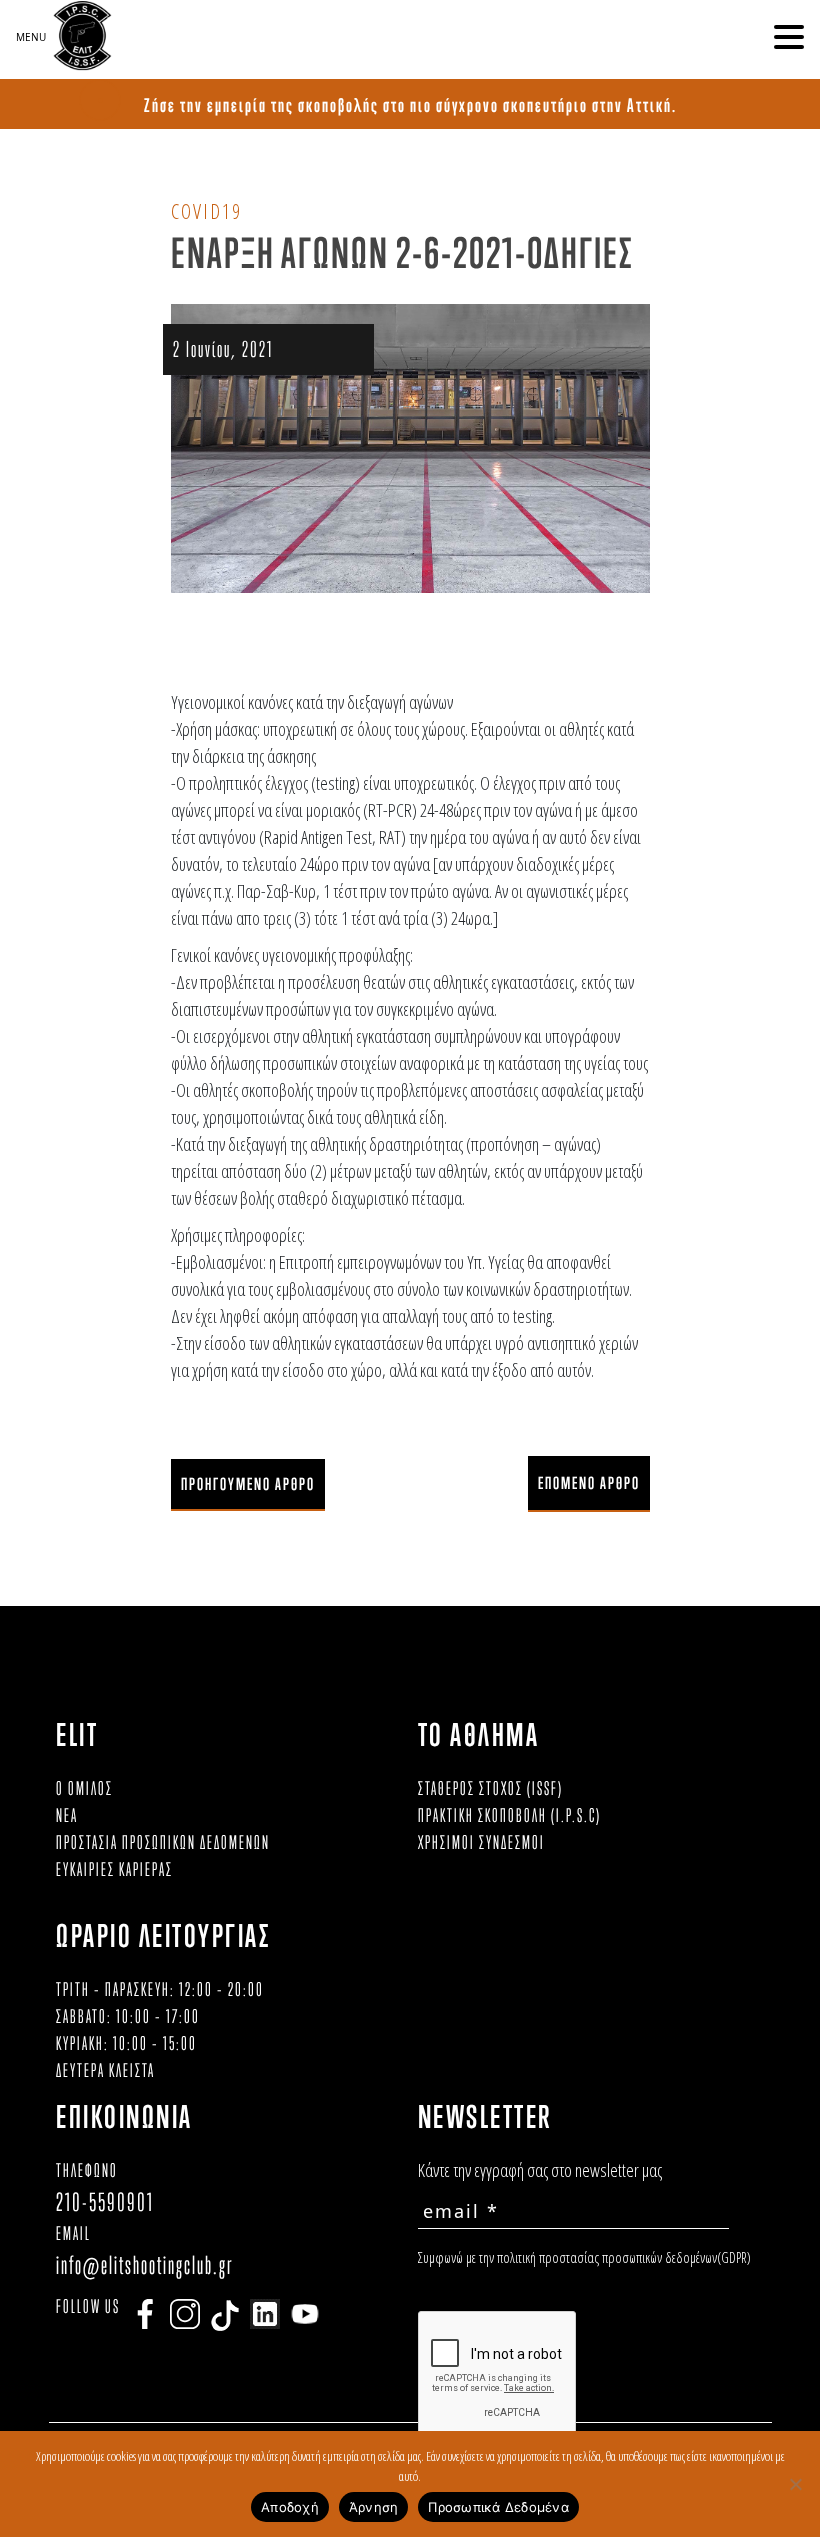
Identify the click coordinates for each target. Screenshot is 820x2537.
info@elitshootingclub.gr (145, 2264)
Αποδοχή (290, 2507)
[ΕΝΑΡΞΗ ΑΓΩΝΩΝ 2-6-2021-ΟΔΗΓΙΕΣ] (410, 447)
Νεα (67, 1815)
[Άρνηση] (795, 2484)
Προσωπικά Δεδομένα (498, 2507)
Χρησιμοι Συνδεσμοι (481, 1842)
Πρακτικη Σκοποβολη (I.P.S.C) (509, 1815)
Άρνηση (374, 2507)
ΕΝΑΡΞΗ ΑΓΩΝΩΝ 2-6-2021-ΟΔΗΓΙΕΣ (402, 252)
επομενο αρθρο (589, 1483)
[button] (789, 37)
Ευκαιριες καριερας (114, 1869)
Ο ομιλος (84, 1788)
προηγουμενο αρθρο (248, 1484)
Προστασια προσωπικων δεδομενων (163, 1842)
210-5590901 (105, 2201)
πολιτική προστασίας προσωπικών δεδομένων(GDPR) (624, 2257)
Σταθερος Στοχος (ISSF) (490, 1788)
